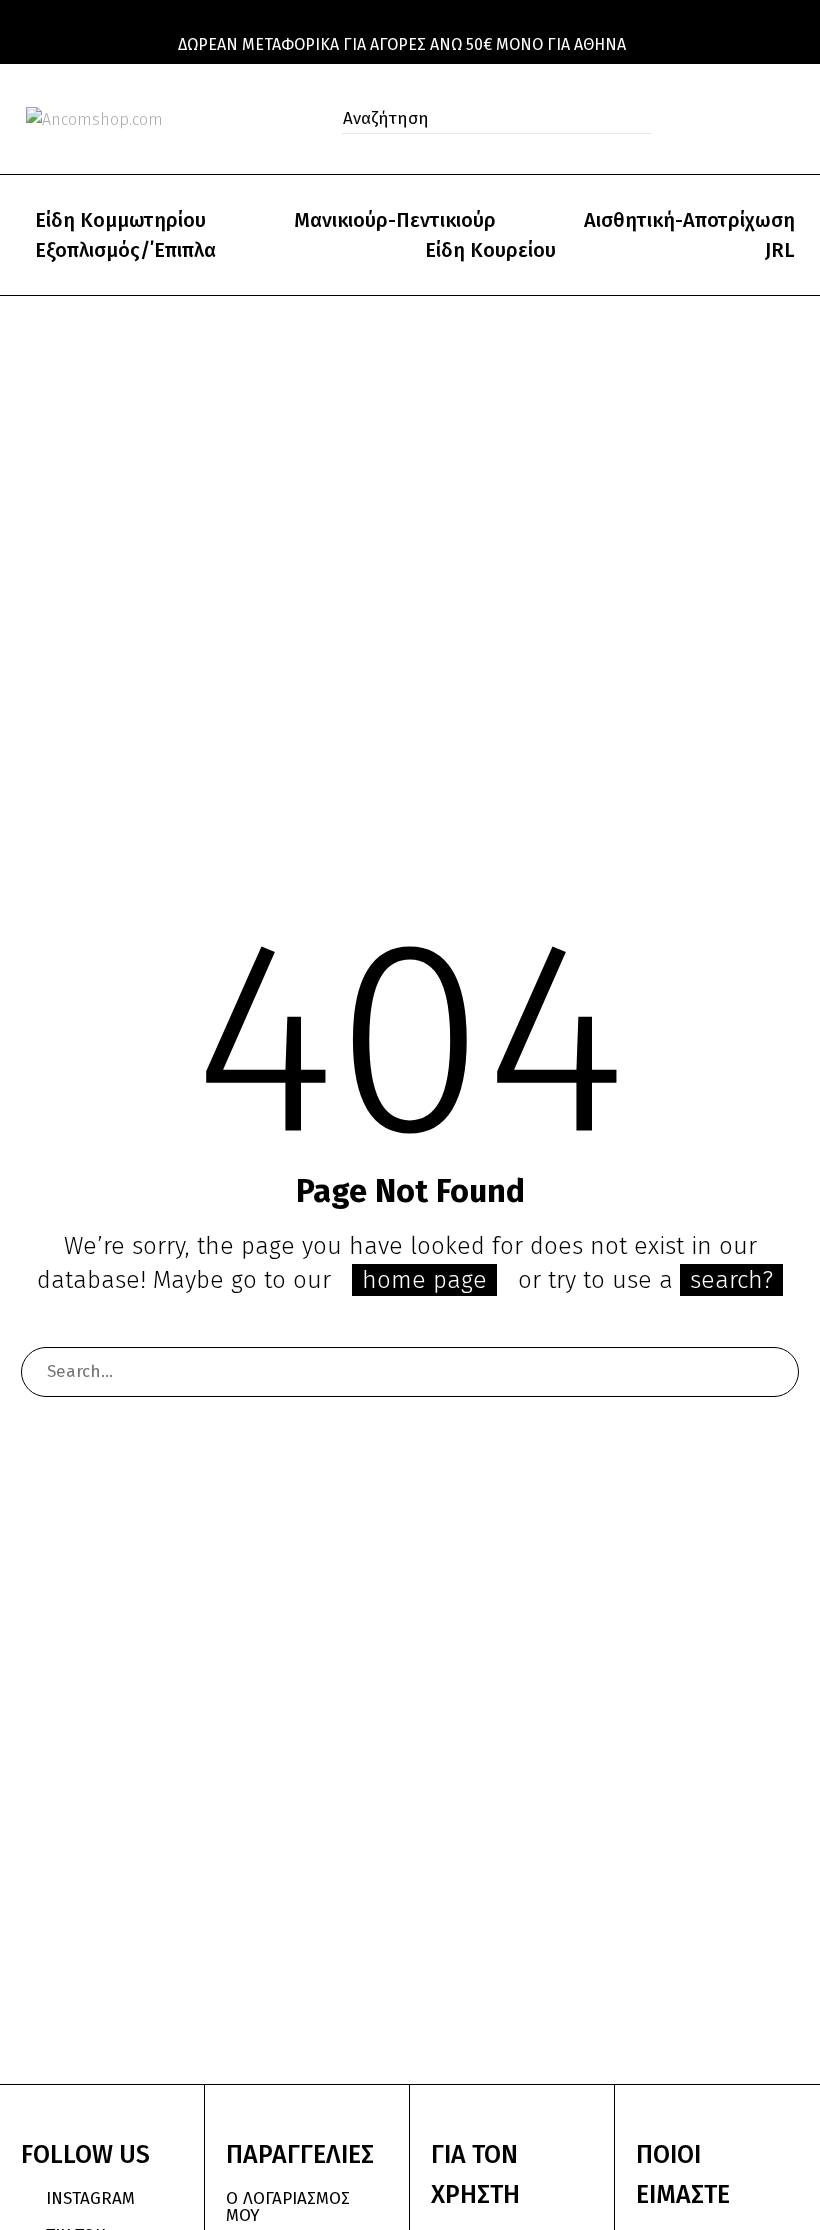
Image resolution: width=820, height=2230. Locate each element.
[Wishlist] (748, 119)
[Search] (774, 1372)
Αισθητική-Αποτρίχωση (689, 220)
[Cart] (789, 119)
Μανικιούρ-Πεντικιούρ (395, 220)
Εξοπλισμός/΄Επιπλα (125, 250)
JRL (780, 250)
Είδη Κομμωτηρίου (120, 220)
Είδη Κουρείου (490, 250)
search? (731, 1280)
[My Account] (704, 119)
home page (424, 1280)
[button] (631, 119)
